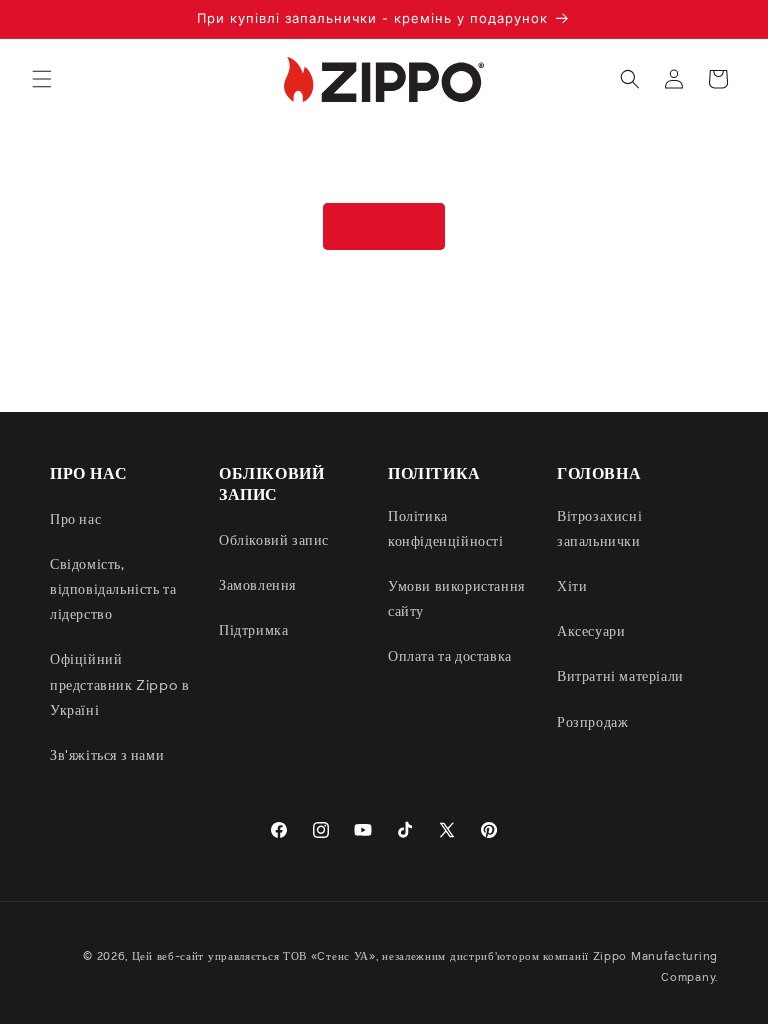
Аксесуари (591, 632)
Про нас (75, 520)
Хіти (572, 587)
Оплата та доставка (450, 657)
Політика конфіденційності (446, 529)
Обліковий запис (274, 541)
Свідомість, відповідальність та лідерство (113, 590)
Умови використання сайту (456, 599)
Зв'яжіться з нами (107, 756)
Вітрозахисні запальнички (599, 529)
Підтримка (253, 631)
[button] (42, 79)
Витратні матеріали (620, 677)
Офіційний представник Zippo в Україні (119, 685)
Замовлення (257, 586)
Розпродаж (592, 723)
